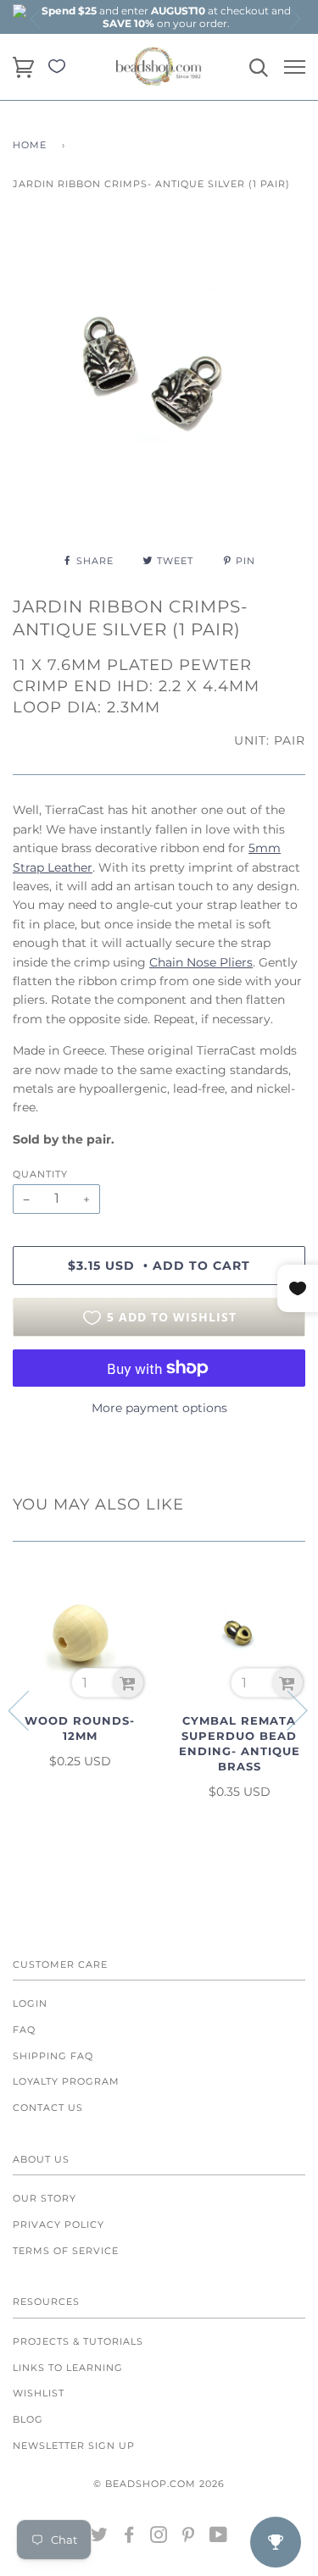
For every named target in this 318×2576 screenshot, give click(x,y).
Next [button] (294, 19)
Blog (28, 2419)
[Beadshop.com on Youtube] (219, 2538)
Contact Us (48, 2108)
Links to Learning (68, 2368)
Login (30, 2003)
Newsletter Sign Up (74, 2446)
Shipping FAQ (53, 2056)
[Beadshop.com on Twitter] (100, 2538)
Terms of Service (66, 2251)
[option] (166, 17)
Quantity (40, 1174)
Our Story (45, 2198)
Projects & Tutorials (78, 2341)
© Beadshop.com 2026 (159, 2484)
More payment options (159, 1408)
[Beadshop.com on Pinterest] (189, 2538)
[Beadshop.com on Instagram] (159, 2538)
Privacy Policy (59, 2224)
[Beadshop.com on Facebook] (129, 2538)
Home (30, 145)
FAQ (24, 2030)
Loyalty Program (66, 2081)
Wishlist (39, 2393)
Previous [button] (36, 19)
